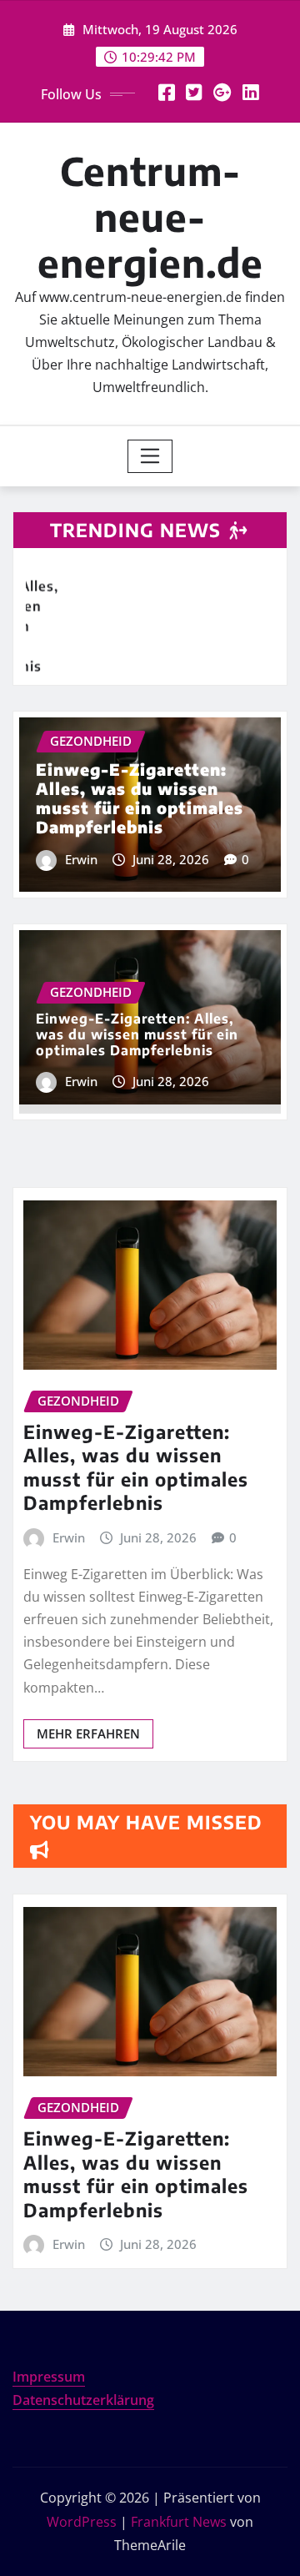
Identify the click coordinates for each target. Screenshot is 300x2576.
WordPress (82, 2522)
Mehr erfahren (88, 1733)
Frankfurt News (179, 2522)
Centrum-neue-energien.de (150, 216)
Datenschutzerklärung (83, 2400)
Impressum (49, 2377)
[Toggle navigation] (150, 456)
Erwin (81, 859)
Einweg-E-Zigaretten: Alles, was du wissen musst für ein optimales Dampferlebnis (140, 798)
